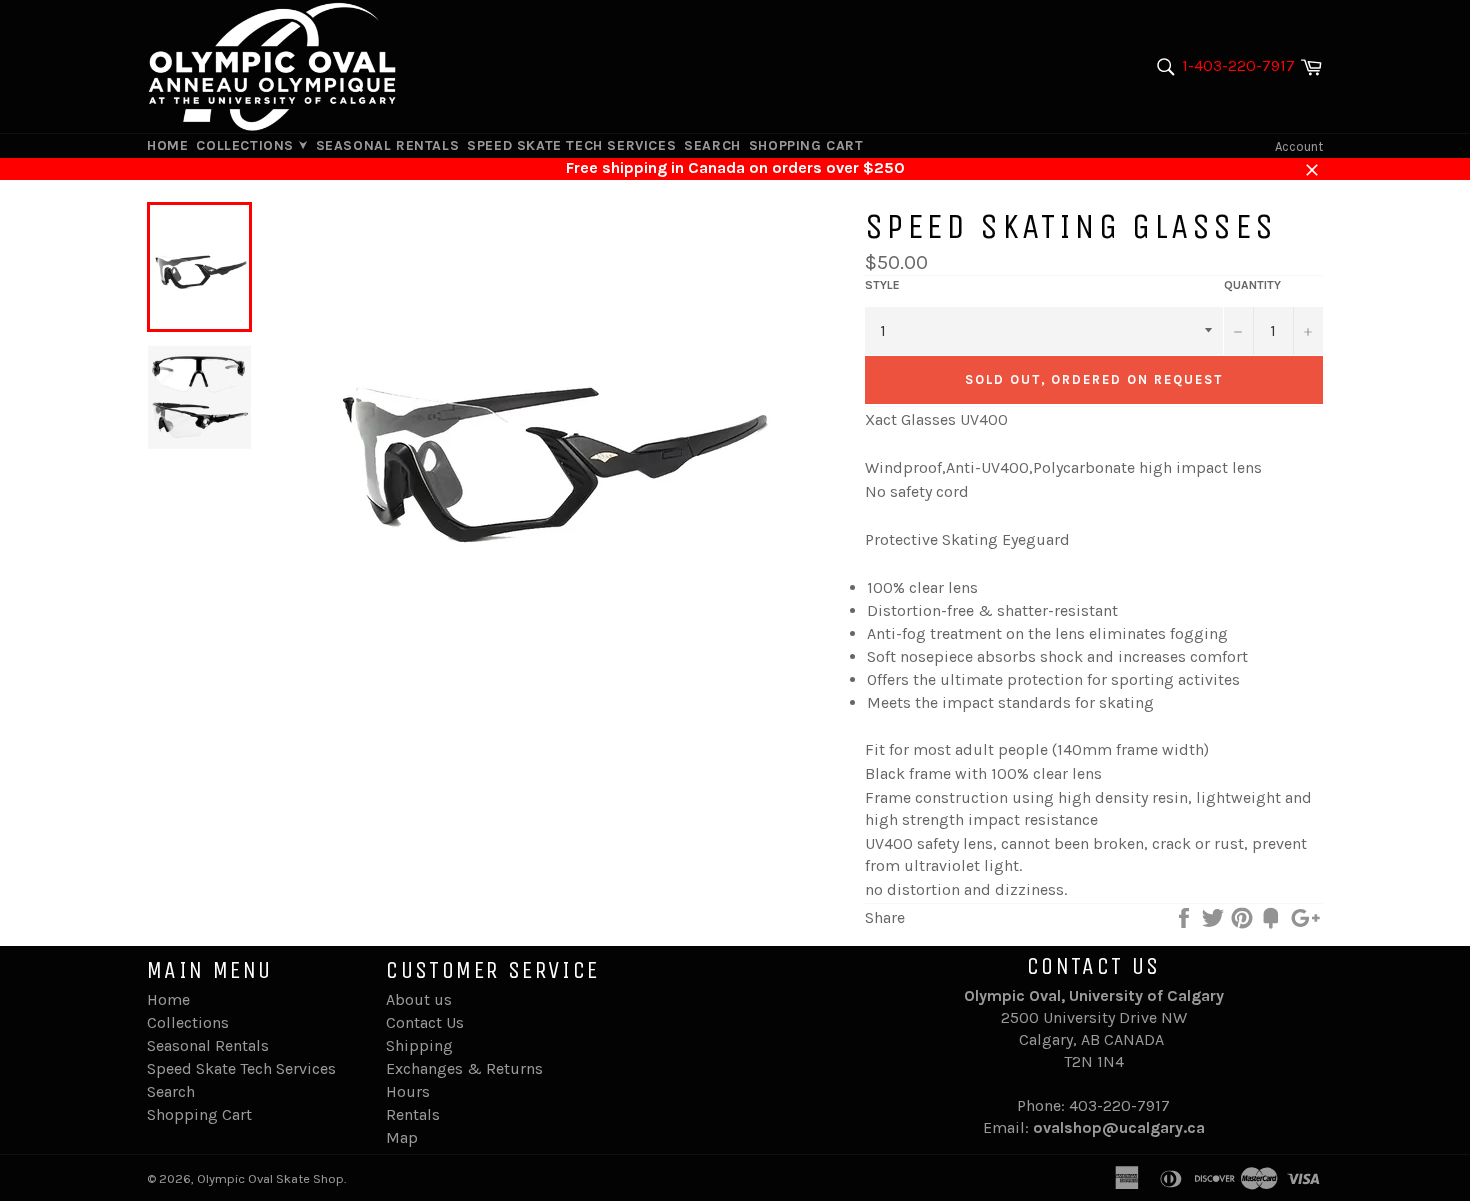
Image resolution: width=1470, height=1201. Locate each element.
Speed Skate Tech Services (571, 145)
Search (712, 145)
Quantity (1252, 285)
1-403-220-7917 (1238, 65)
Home (167, 145)
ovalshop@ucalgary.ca (1119, 1127)
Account (1299, 146)
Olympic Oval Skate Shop (270, 1178)
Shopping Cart (806, 145)
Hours (408, 1091)
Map (402, 1137)
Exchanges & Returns (464, 1068)
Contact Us (425, 1022)
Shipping (419, 1045)
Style (882, 285)
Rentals (413, 1114)
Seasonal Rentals (388, 145)
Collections (247, 145)
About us (419, 999)
